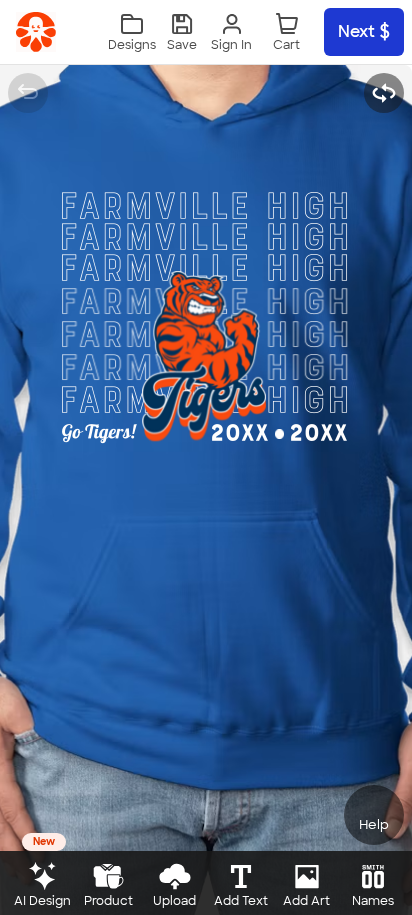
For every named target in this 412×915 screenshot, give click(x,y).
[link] (36, 32)
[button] (182, 32)
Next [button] (356, 31)
